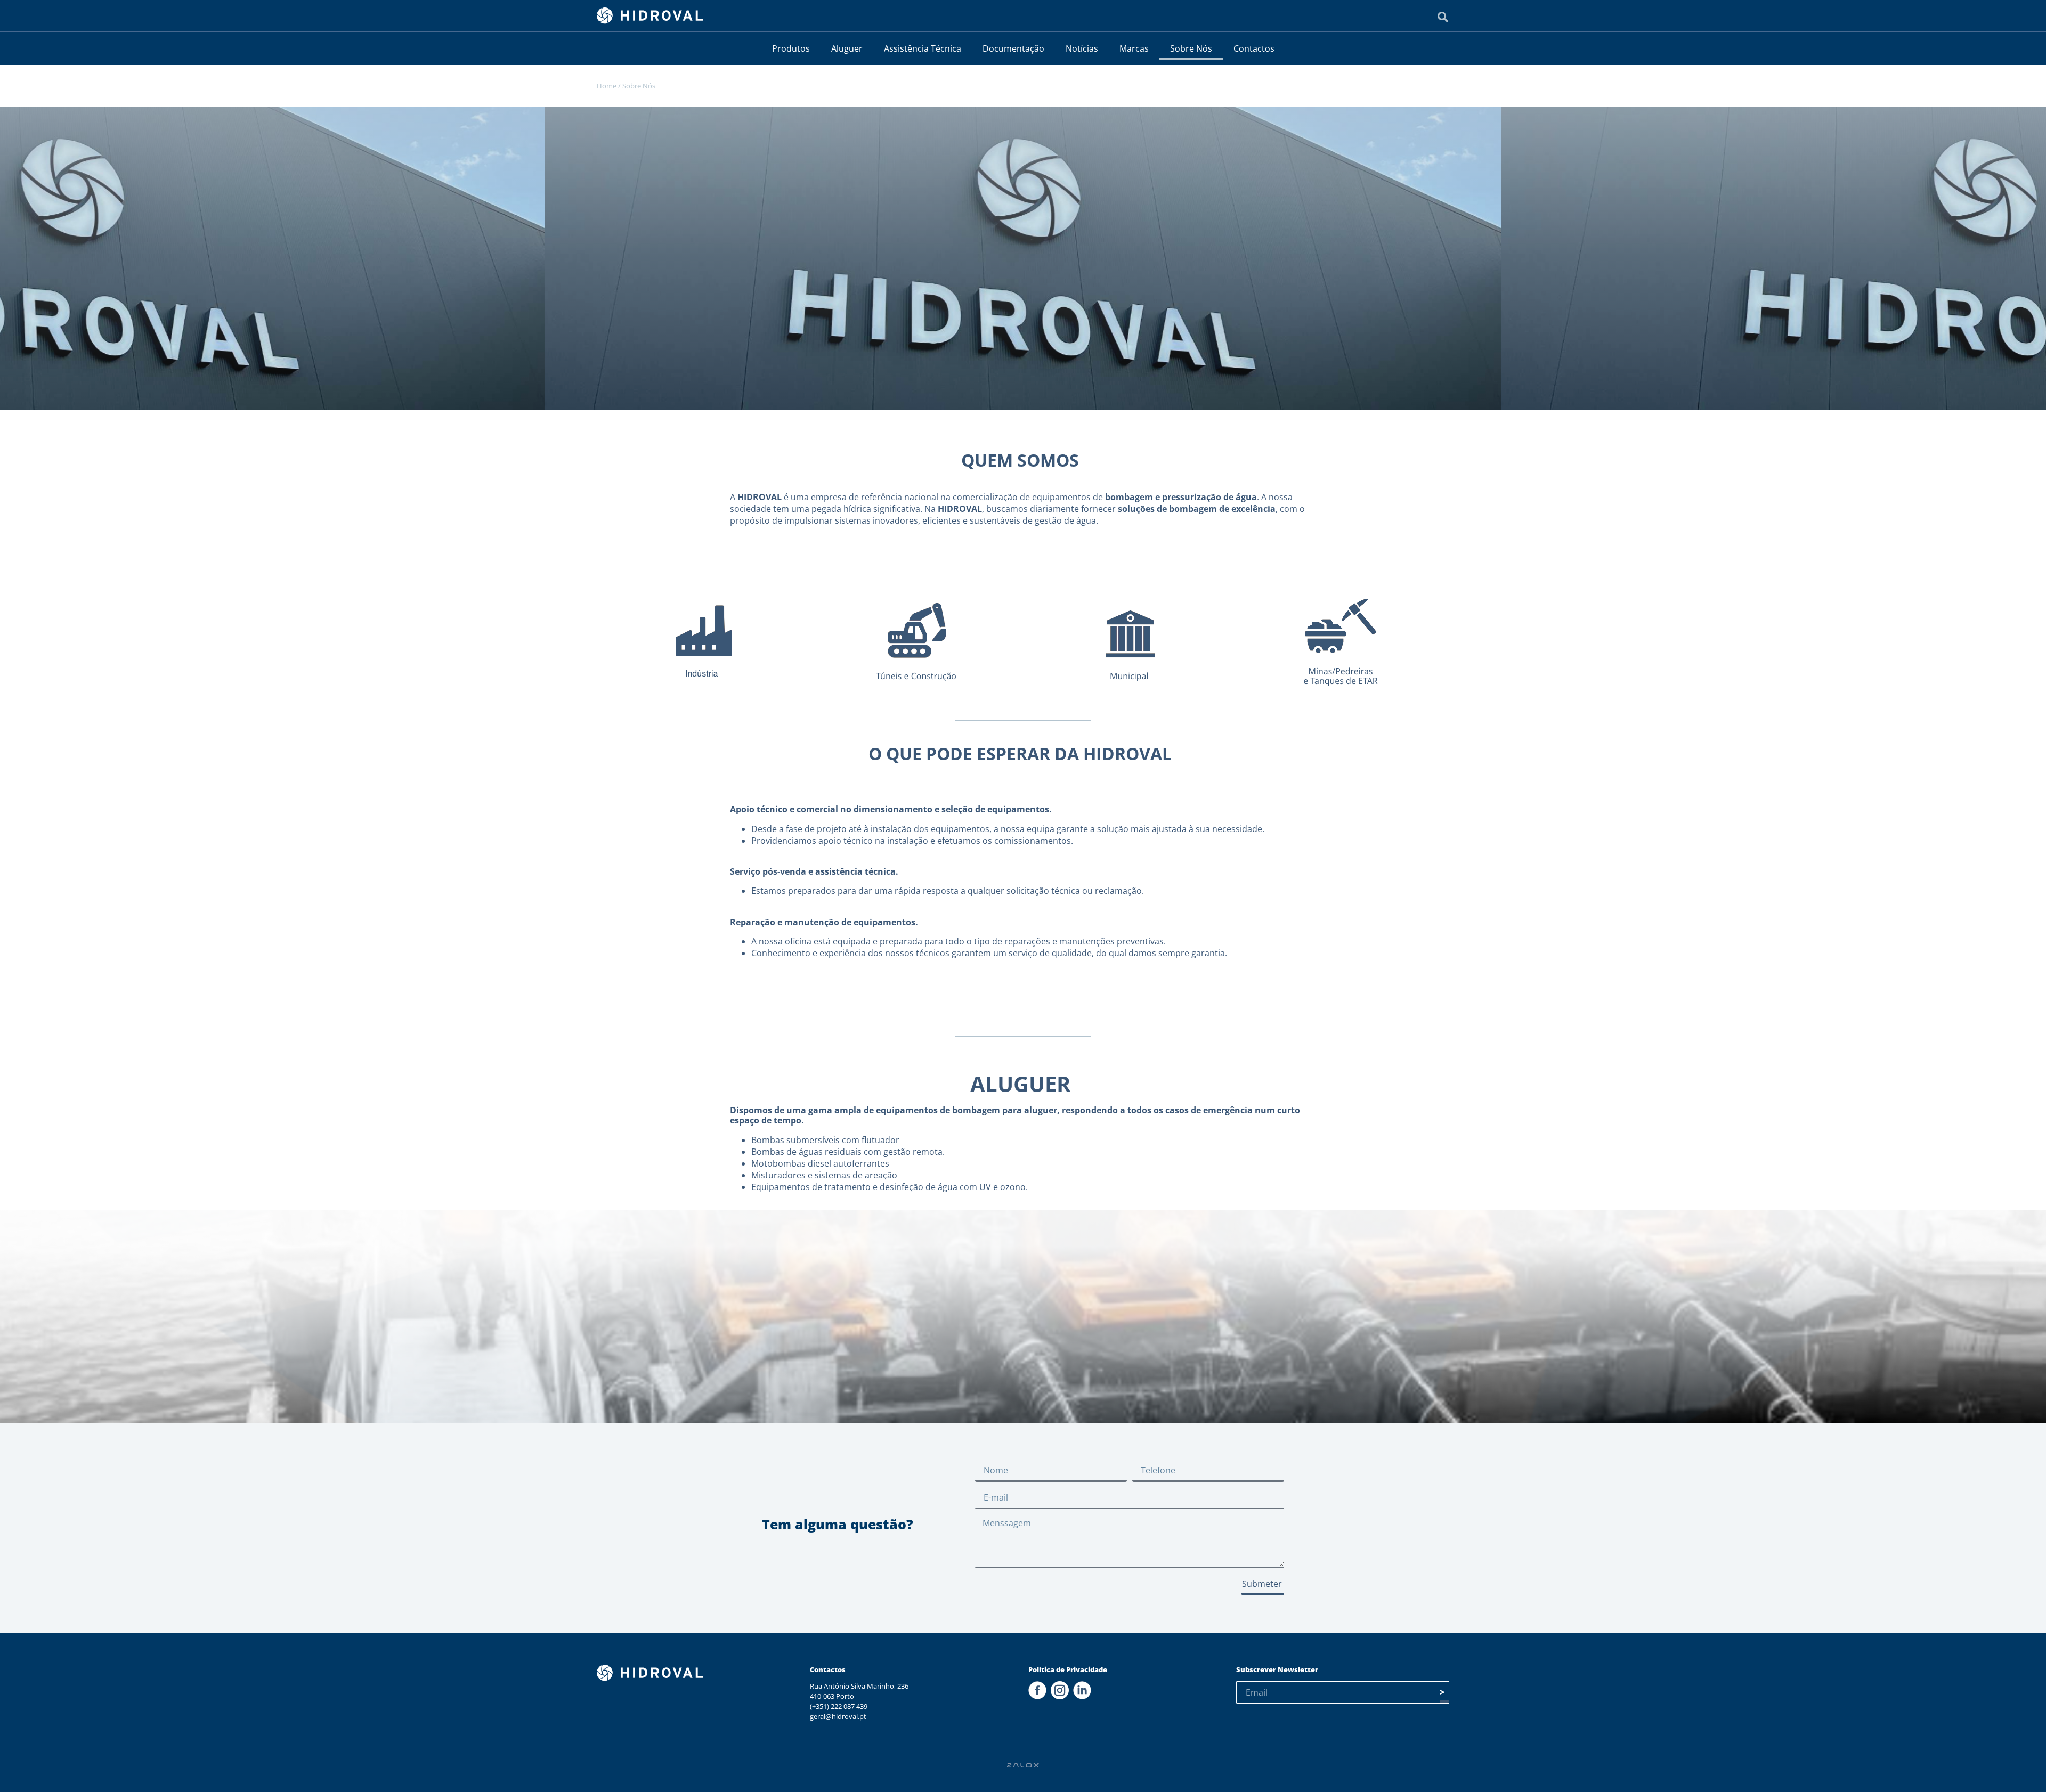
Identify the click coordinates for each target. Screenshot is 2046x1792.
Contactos (1254, 48)
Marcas (1134, 48)
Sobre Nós (1191, 48)
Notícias (1082, 48)
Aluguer (847, 48)
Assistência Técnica (923, 48)
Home (607, 86)
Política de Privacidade (1068, 1669)
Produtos (791, 48)
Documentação (1013, 48)
